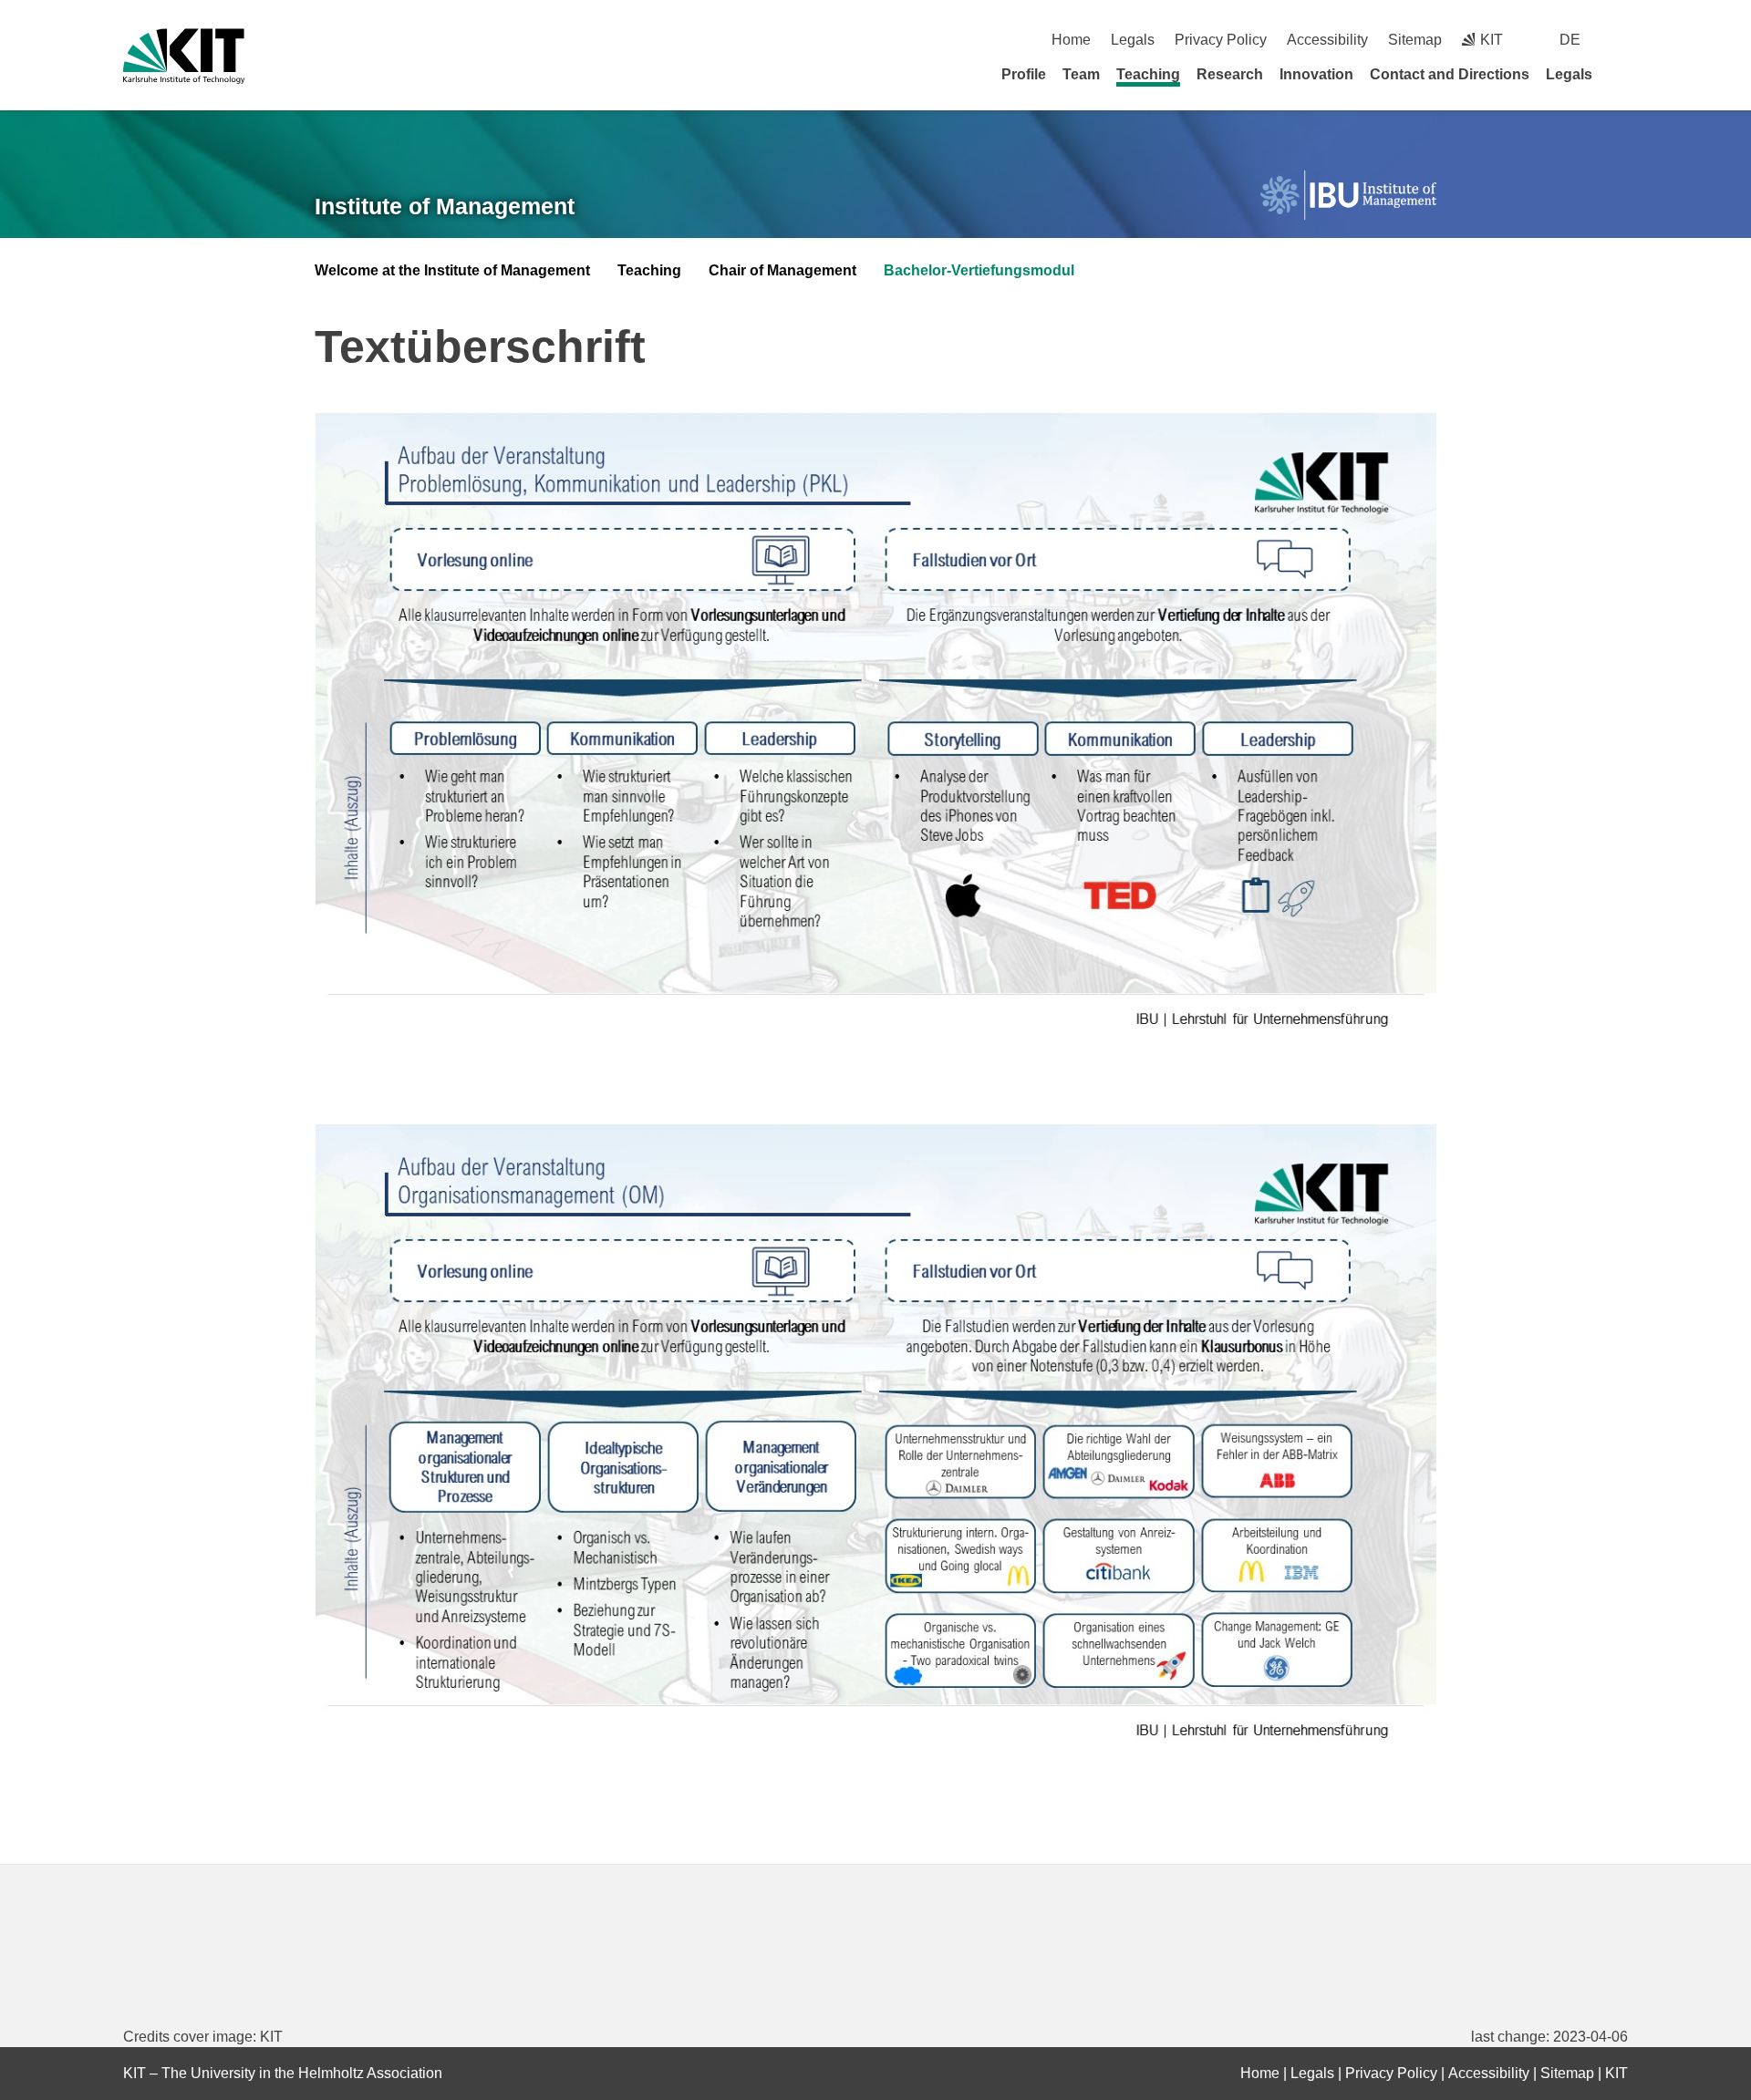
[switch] (1621, 40)
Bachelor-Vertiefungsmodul (979, 270)
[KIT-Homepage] (184, 56)
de (1570, 40)
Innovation (1316, 74)
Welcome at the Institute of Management (452, 270)
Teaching (1148, 74)
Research (1230, 74)
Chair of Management (782, 270)
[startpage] (1621, 74)
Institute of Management (445, 206)
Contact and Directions (1450, 74)
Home (1071, 40)
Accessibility (1327, 40)
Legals (1133, 40)
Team (1081, 74)
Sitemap (1415, 40)
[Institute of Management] (1349, 196)
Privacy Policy (1221, 40)
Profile (1024, 74)
